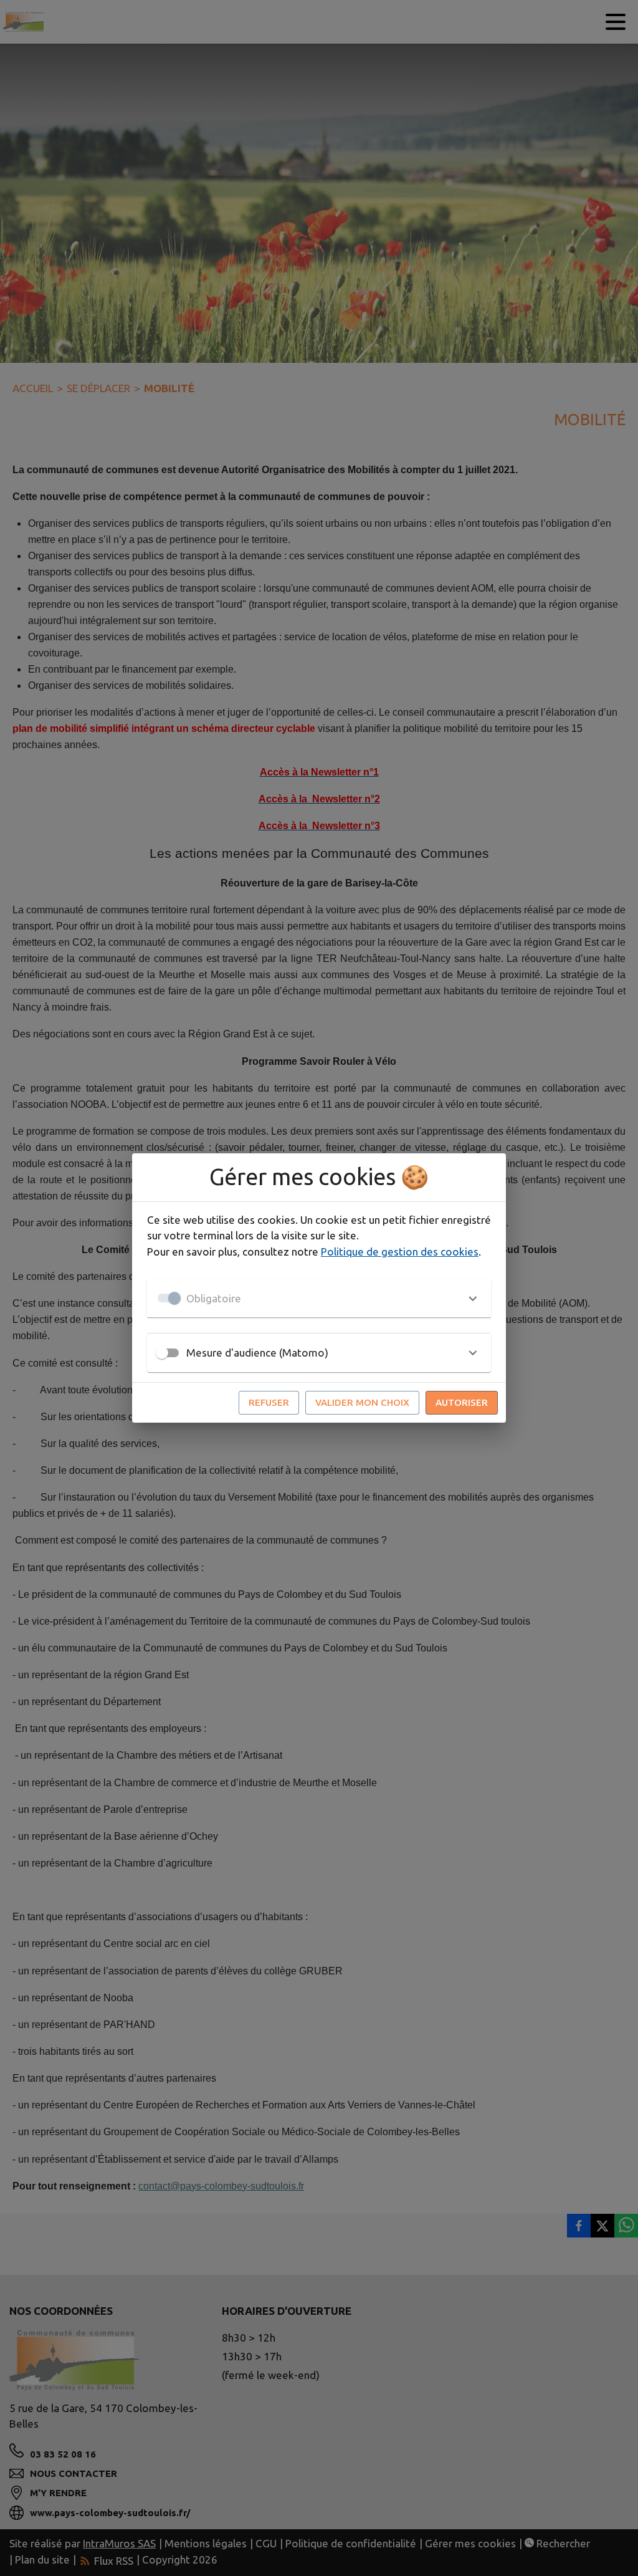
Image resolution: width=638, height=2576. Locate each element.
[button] (319, 1298)
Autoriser (462, 1402)
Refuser (269, 1402)
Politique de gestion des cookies (400, 1252)
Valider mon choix (362, 1402)
